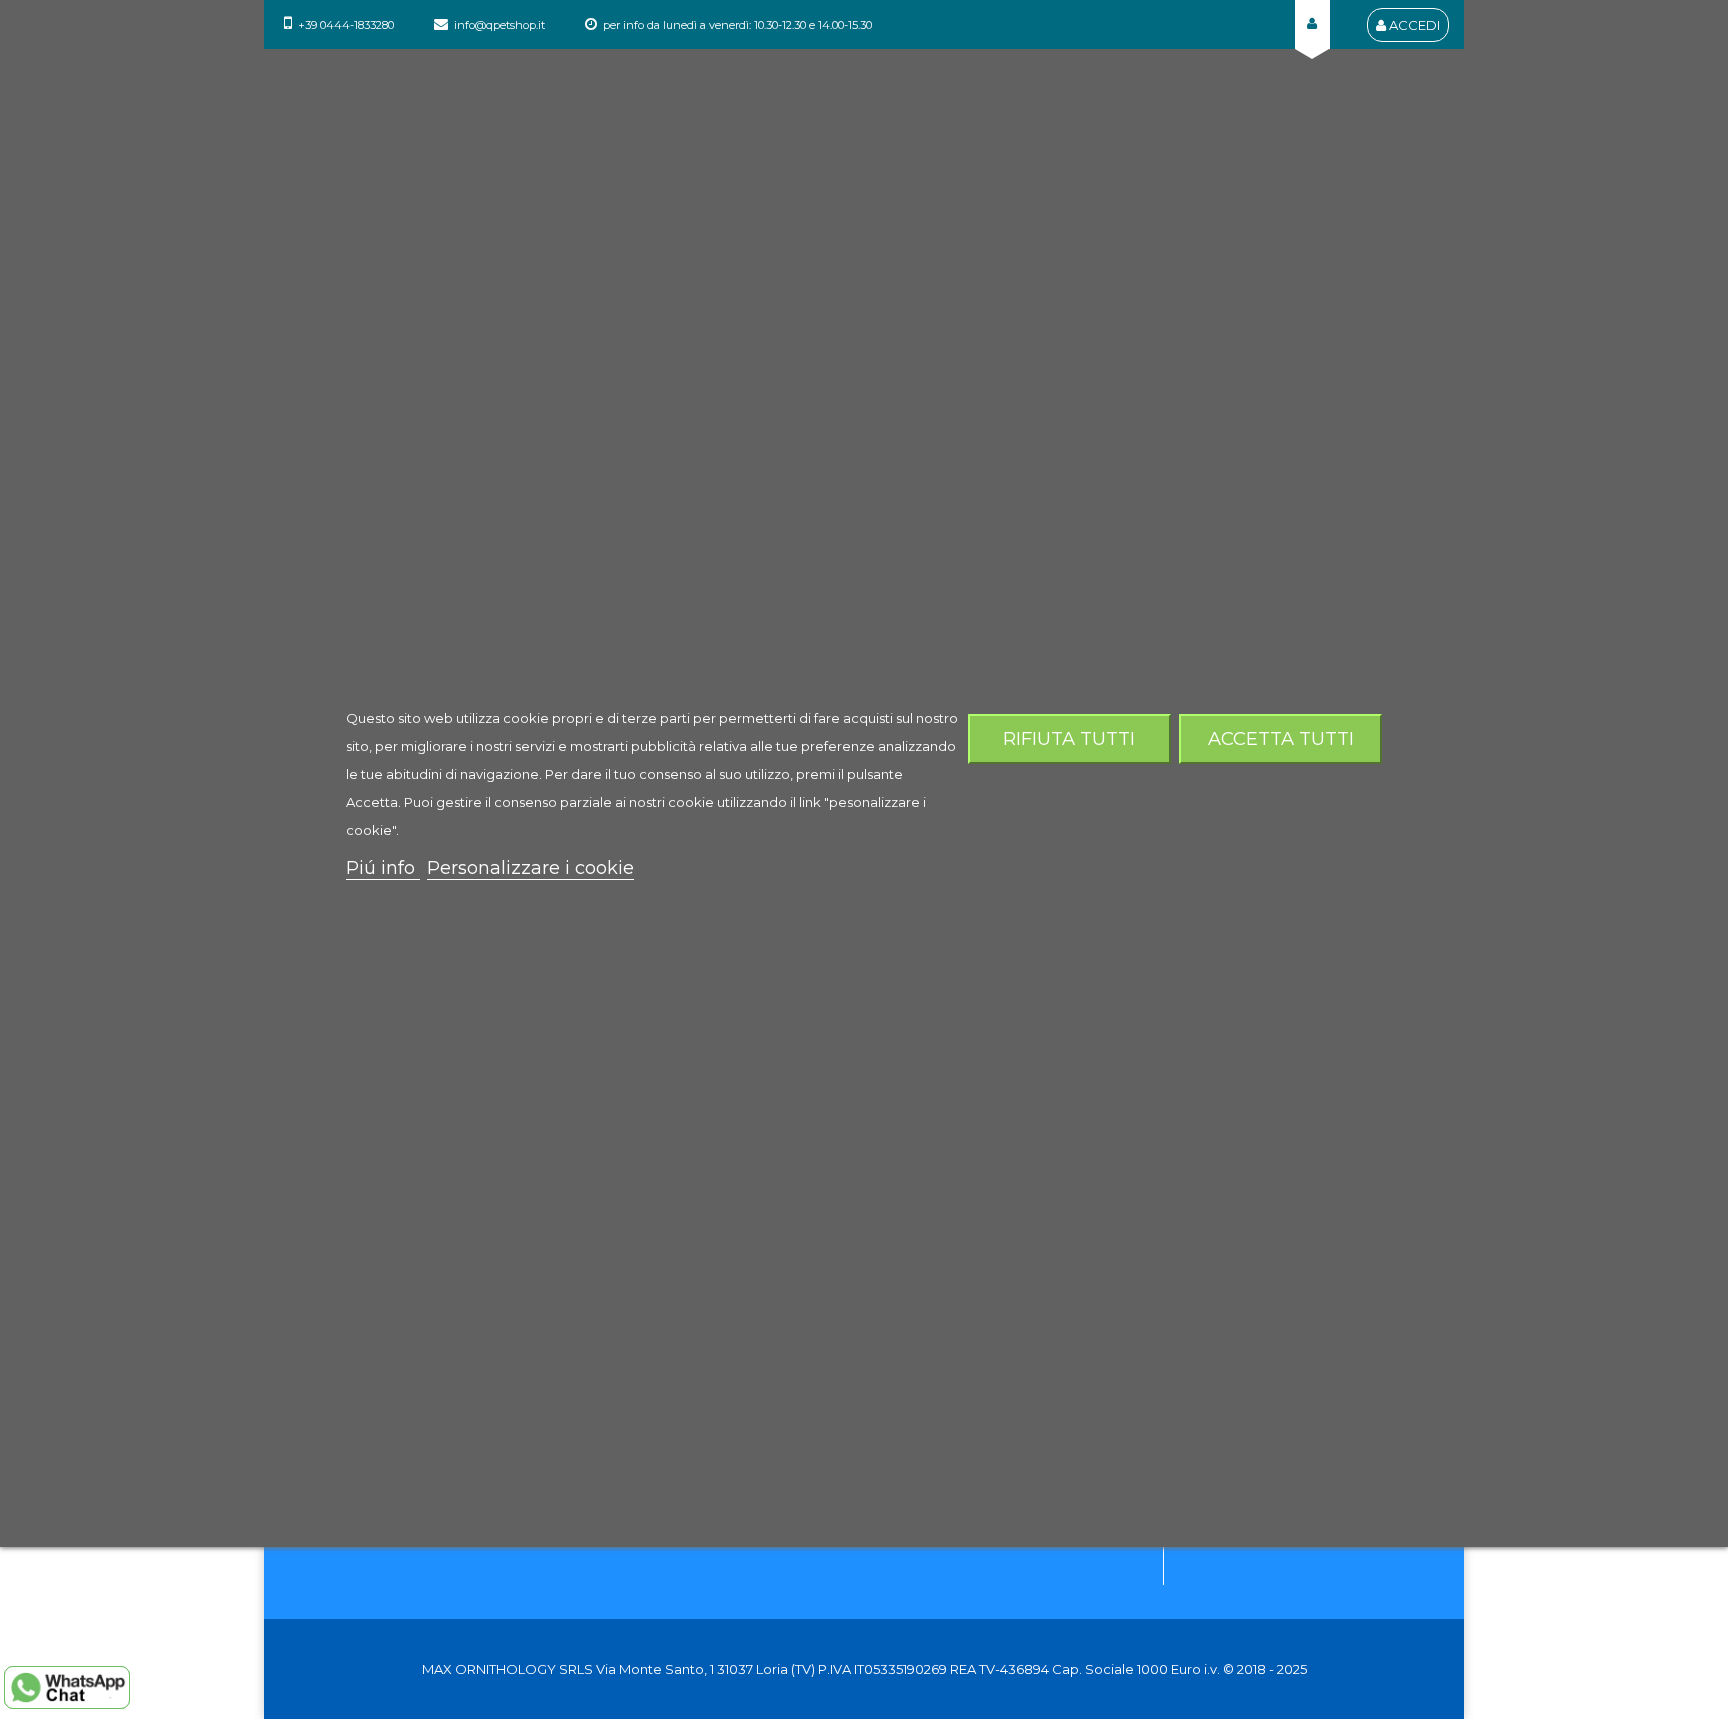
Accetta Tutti (1281, 738)
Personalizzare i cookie (530, 868)
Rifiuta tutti (1069, 738)
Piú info (383, 868)
